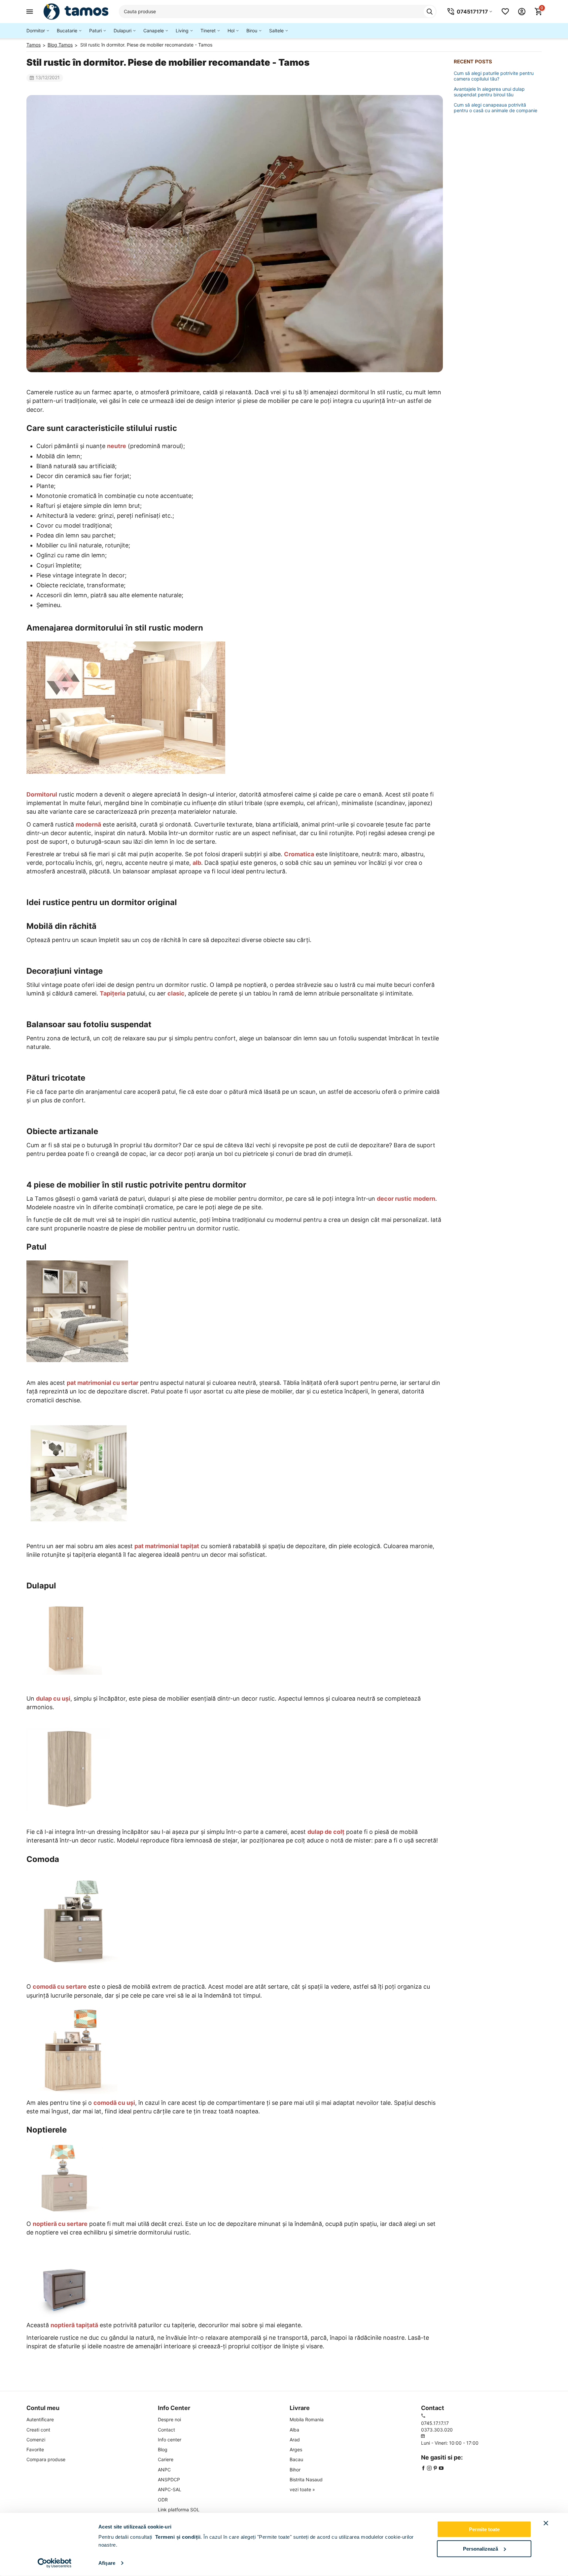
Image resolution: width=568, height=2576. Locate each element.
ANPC (164, 2470)
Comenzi (36, 2440)
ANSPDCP (169, 2479)
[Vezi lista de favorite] (505, 12)
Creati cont (38, 2430)
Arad (295, 2440)
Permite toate (484, 2529)
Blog (163, 2449)
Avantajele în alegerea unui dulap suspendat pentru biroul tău (489, 92)
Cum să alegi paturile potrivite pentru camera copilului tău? (494, 76)
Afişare (107, 2563)
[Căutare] (430, 12)
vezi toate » (302, 2489)
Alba (294, 2430)
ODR (163, 2500)
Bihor (295, 2470)
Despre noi (169, 2419)
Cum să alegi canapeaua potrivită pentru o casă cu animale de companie (496, 108)
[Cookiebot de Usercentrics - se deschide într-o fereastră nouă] (55, 2563)
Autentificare (40, 2419)
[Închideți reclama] (546, 2523)
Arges (296, 2449)
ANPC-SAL (170, 2489)
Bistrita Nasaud (306, 2479)
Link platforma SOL (179, 2510)
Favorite (35, 2449)
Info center (170, 2440)
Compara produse (46, 2459)
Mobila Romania (307, 2419)
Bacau (296, 2459)
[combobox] (278, 12)
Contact (166, 2430)
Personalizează (480, 2548)
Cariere (166, 2459)
